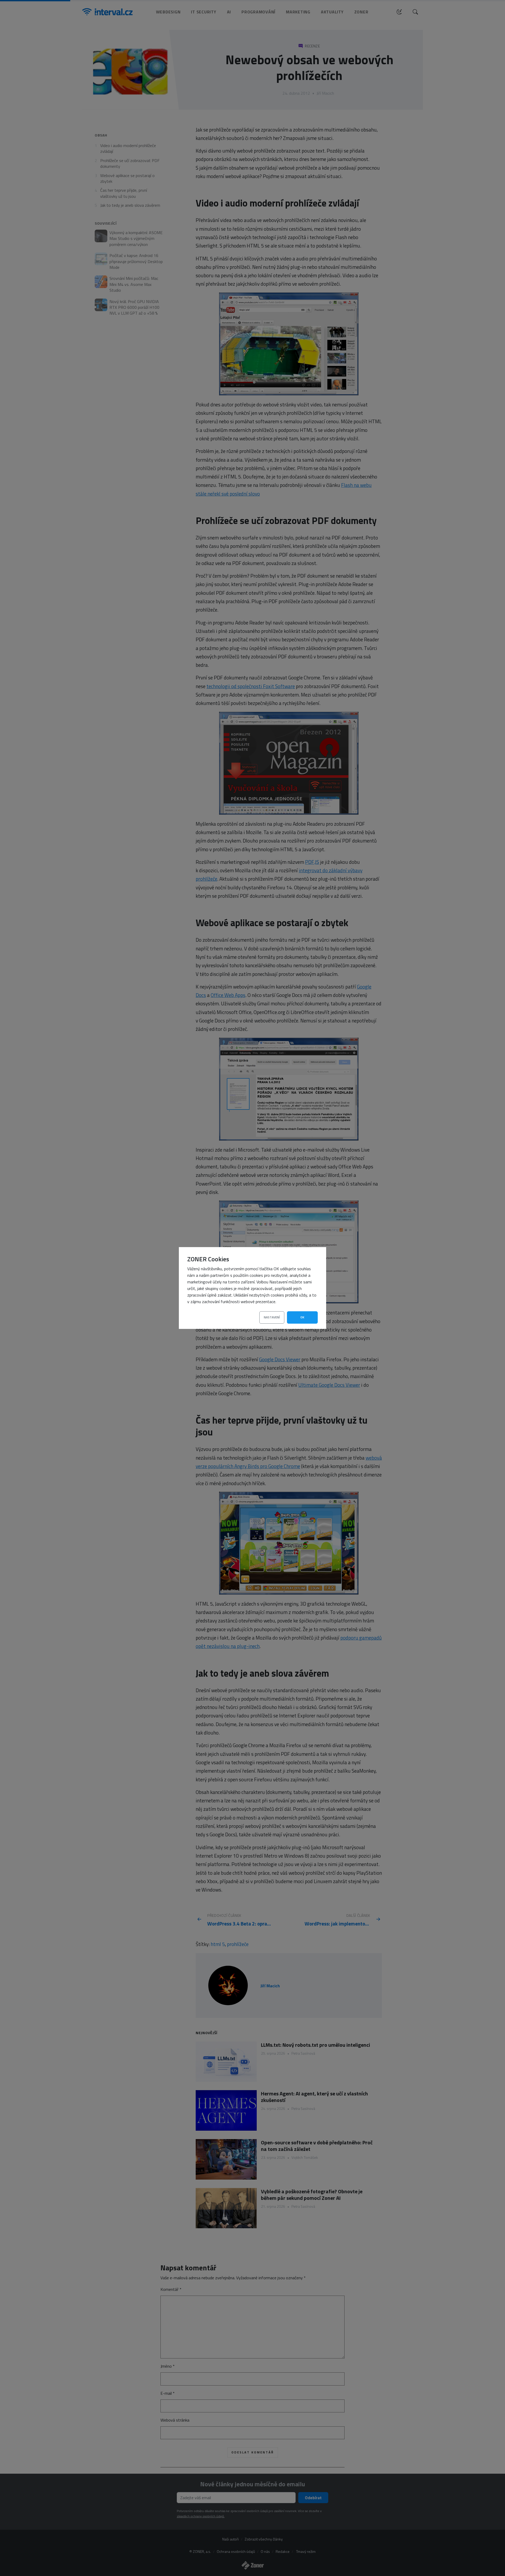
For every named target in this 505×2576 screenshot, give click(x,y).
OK (302, 1317)
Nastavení (272, 1317)
